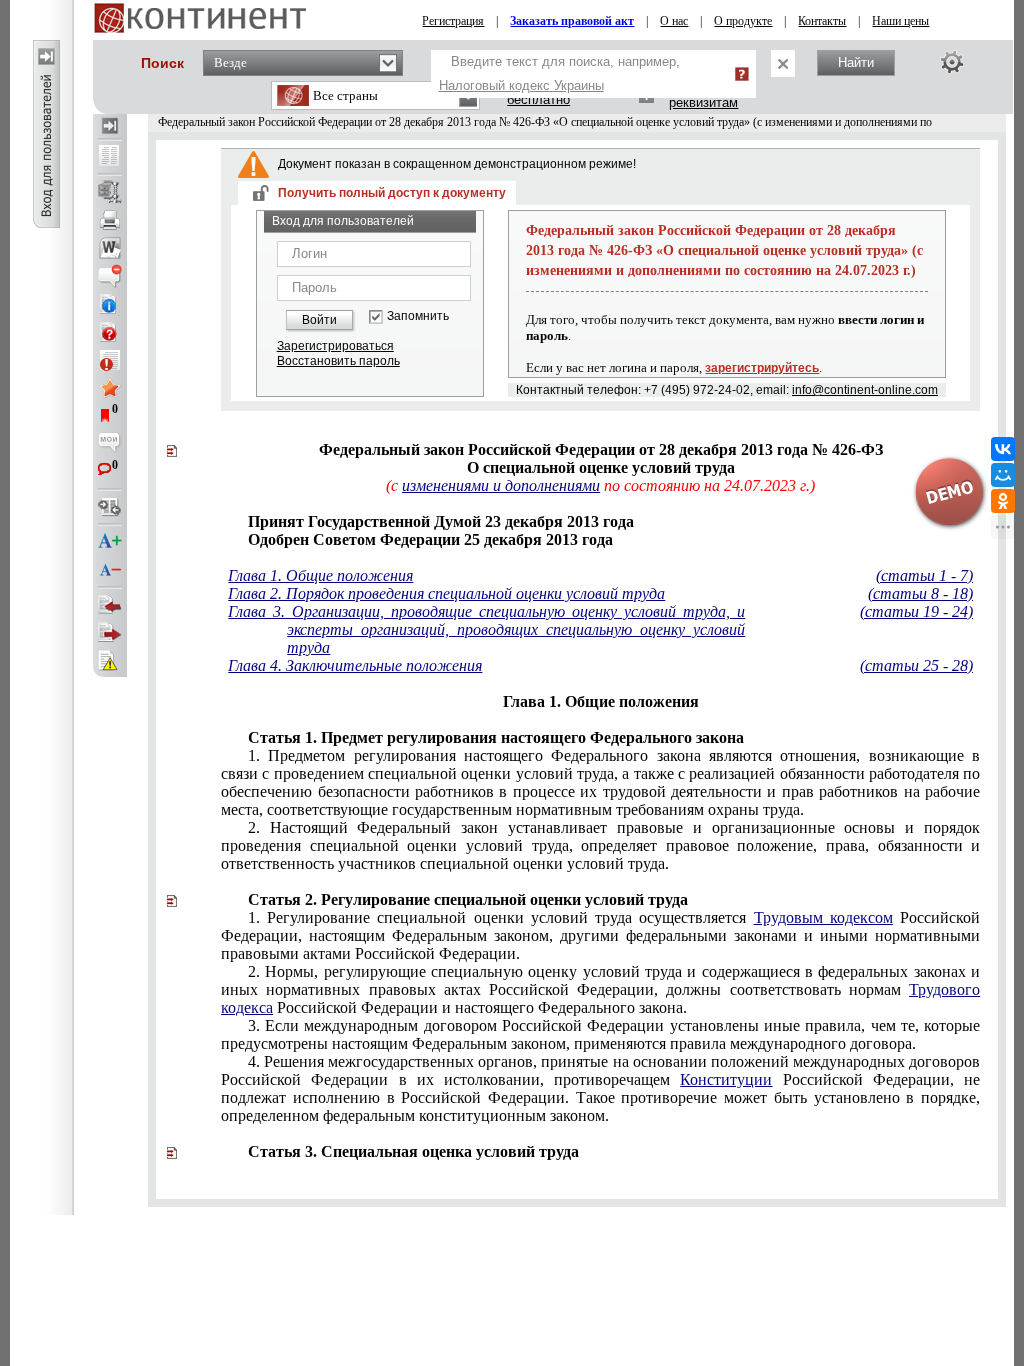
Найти (856, 62)
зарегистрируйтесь (762, 368)
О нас (674, 21)
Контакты (822, 21)
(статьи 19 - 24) (916, 611)
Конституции (726, 1079)
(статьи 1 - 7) (924, 575)
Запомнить (418, 316)
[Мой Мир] (1003, 475)
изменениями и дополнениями (501, 485)
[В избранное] (110, 388)
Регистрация (453, 21)
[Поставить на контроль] (110, 360)
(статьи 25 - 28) (916, 665)
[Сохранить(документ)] (110, 192)
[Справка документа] (110, 332)
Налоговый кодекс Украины (521, 85)
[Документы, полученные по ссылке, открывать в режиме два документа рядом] (110, 157)
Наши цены (900, 21)
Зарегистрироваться (335, 346)
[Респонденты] (110, 633)
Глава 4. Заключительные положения (355, 665)
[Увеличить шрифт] (110, 542)
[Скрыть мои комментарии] (110, 444)
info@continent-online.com (865, 390)
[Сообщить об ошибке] (110, 661)
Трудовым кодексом (823, 917)
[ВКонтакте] (1003, 449)
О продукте (743, 21)
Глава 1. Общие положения (320, 575)
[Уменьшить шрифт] (110, 570)
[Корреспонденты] (110, 605)
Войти (319, 320)
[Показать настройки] (952, 62)
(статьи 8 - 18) (920, 593)
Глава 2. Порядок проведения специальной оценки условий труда (446, 593)
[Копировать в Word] (110, 248)
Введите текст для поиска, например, (559, 73)
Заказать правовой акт (572, 21)
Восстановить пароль (338, 361)
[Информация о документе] (110, 304)
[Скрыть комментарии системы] (110, 276)
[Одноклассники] (1003, 501)
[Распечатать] (110, 220)
